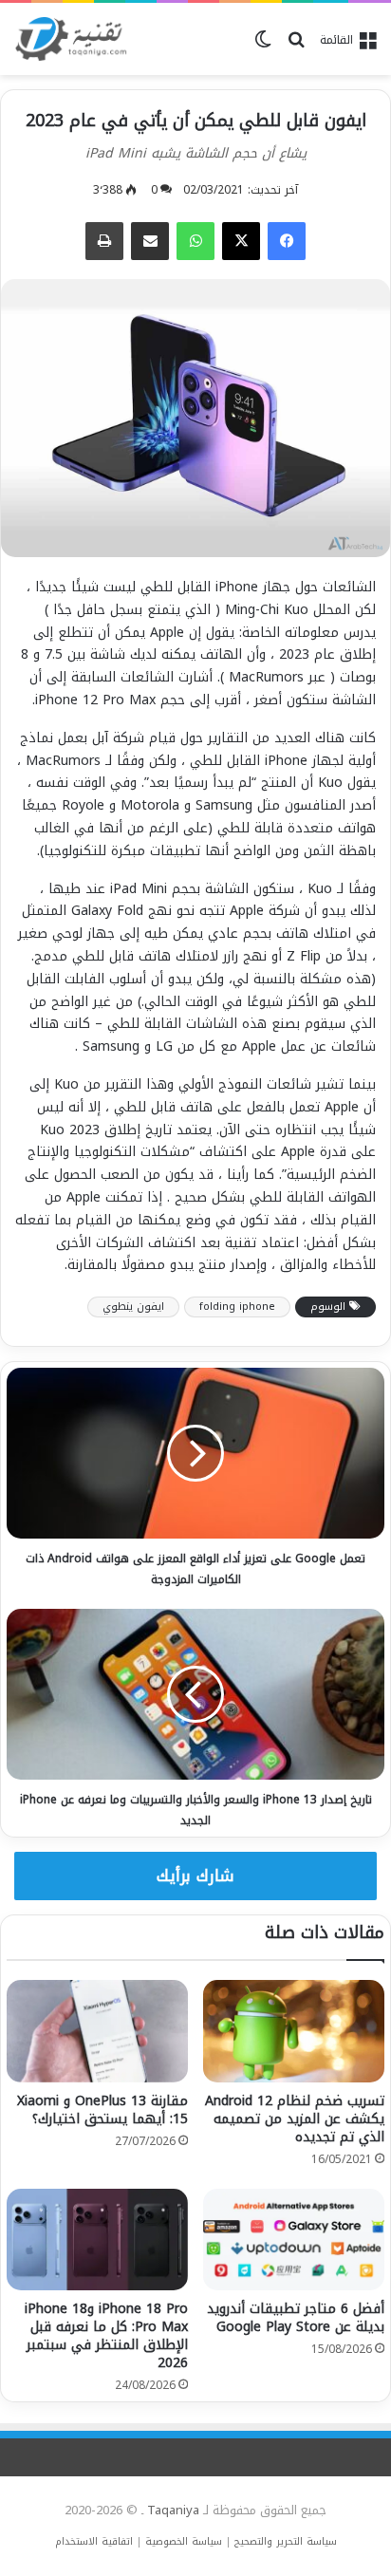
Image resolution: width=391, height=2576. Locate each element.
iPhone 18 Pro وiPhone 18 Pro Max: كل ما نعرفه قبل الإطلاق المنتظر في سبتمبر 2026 (106, 2336)
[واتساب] (195, 241)
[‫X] (241, 241)
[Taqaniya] (71, 39)
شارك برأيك (195, 1876)
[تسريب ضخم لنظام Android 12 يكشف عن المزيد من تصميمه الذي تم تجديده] (294, 2031)
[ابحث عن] (296, 47)
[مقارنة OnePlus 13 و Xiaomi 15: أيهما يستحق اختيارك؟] (97, 2031)
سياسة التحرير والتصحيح (286, 2541)
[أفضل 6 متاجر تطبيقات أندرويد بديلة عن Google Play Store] (294, 2240)
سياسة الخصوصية (184, 2541)
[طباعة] (104, 241)
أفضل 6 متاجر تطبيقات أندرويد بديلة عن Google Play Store (296, 2318)
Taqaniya (173, 2510)
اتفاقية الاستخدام (94, 2541)
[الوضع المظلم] (263, 47)
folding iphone (237, 1307)
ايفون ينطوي (133, 1307)
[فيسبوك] (287, 241)
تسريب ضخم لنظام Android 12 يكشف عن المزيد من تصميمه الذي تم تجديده (295, 2119)
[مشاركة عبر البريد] (150, 241)
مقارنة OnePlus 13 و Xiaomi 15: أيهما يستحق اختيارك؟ (102, 2110)
